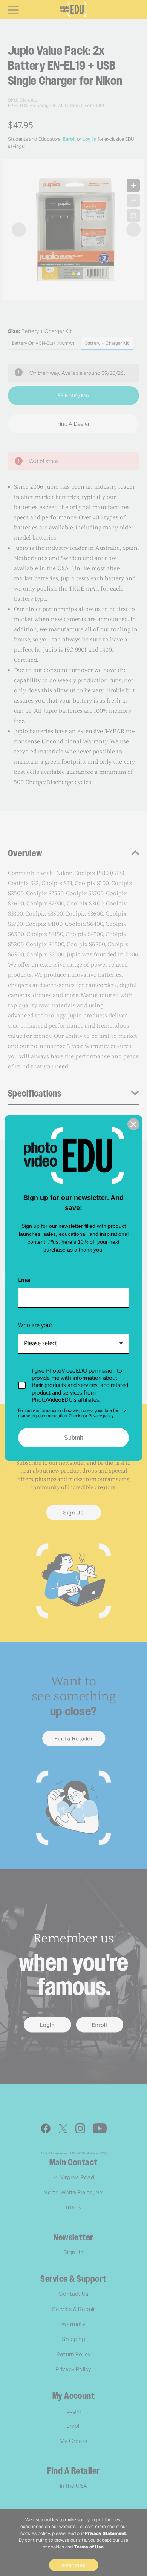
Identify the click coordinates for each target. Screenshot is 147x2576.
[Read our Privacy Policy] (124, 1412)
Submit (73, 1438)
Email (25, 1280)
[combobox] (73, 1344)
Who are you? (35, 1325)
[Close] (133, 1124)
